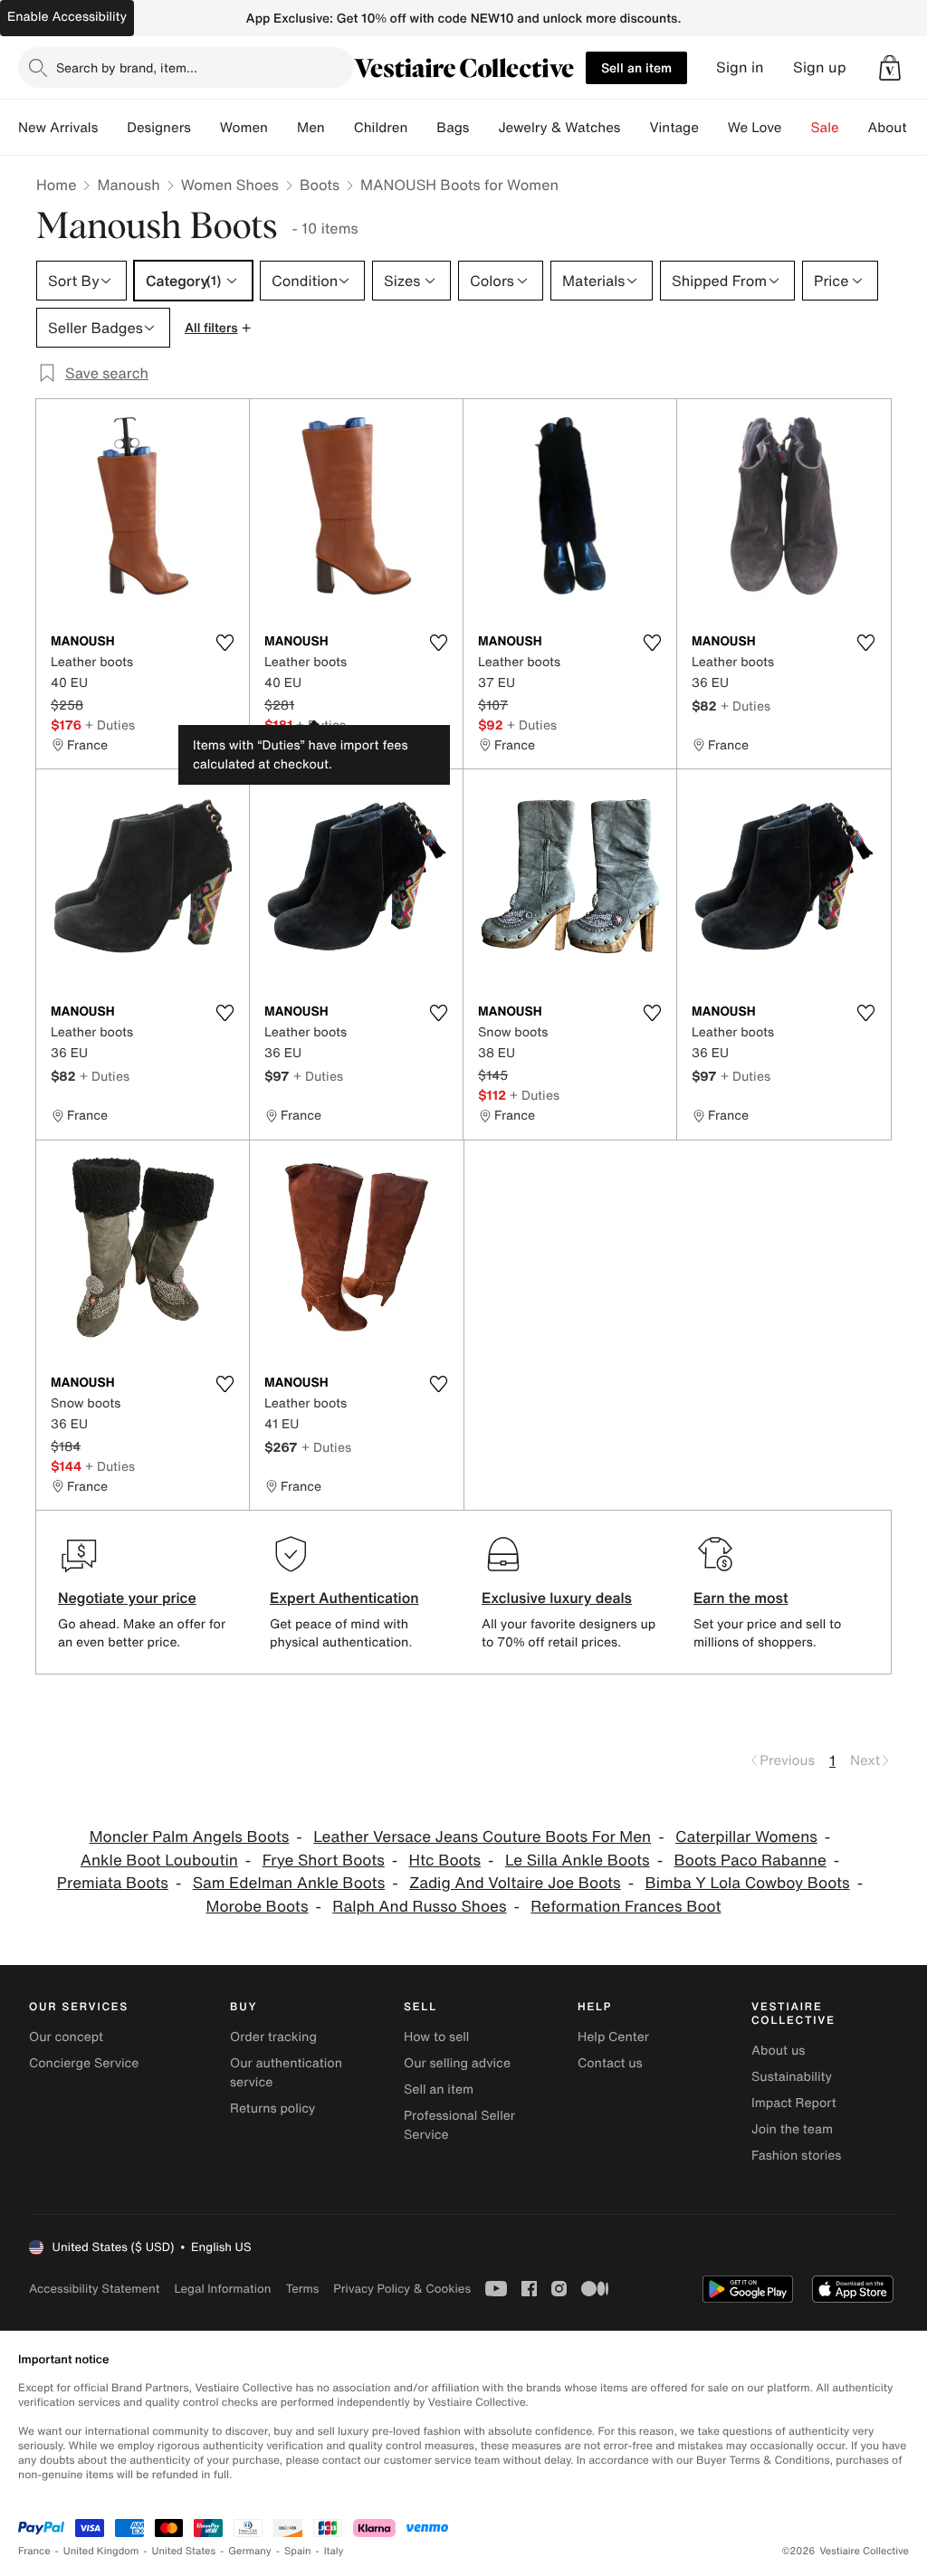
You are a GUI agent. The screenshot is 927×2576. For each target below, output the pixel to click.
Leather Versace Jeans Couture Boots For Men (482, 1837)
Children (381, 128)
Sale (825, 128)
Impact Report (794, 2103)
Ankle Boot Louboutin (159, 1860)
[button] (890, 68)
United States (184, 2551)
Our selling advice (457, 2063)
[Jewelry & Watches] (635, 128)
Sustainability (792, 2077)
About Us (898, 128)
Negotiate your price (127, 1598)
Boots (320, 185)
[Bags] (483, 128)
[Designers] (205, 128)
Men (311, 128)
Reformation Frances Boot (626, 1907)
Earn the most (741, 1598)
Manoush (128, 185)
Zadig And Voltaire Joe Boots (515, 1883)
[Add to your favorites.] (225, 643)
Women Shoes (230, 185)
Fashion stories (796, 2156)
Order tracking (273, 2037)
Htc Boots (445, 1860)
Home (56, 185)
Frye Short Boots (324, 1860)
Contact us (610, 2063)
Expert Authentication (344, 1598)
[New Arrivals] (112, 128)
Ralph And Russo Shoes (419, 1907)
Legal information (222, 2289)
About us (778, 2051)
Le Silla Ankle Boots (578, 1860)
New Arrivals (58, 128)
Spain (298, 2551)
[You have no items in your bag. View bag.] (890, 68)
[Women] (282, 128)
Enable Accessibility (67, 17)
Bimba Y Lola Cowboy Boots (747, 1883)
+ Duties (110, 725)
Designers (159, 128)
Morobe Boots (258, 1907)
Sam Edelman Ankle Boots (289, 1883)
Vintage (674, 128)
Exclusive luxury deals (557, 1598)
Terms (302, 2289)
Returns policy (272, 2109)
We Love (755, 128)
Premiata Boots (113, 1883)
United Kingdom (101, 2551)
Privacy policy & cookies (402, 2289)
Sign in (740, 67)
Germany (250, 2551)
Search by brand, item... (127, 67)
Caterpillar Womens (746, 1837)
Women (244, 128)
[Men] (339, 128)
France (34, 2551)
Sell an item (636, 67)
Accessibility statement (94, 2289)
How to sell (436, 2037)
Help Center (613, 2037)
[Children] (422, 128)
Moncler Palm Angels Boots (190, 1837)
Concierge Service (84, 2063)
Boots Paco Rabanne (750, 1860)
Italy (334, 2551)
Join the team (792, 2129)
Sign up (820, 67)
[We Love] (797, 128)
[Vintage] (713, 128)
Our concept (66, 2037)
